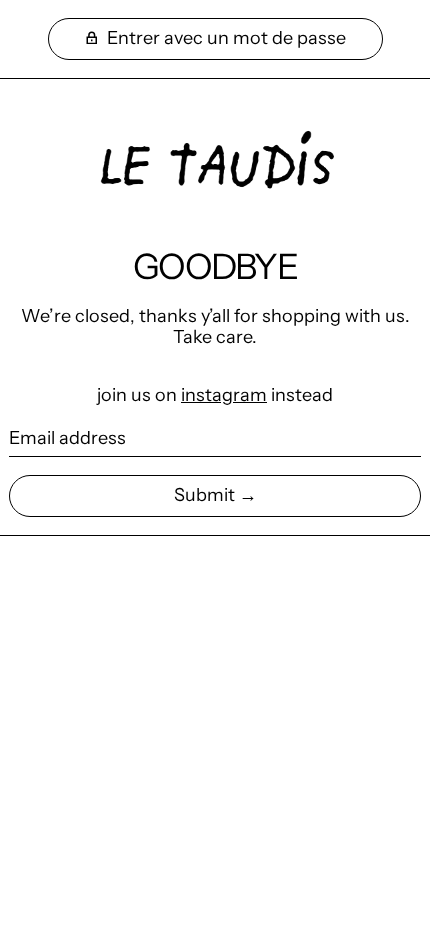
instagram (224, 395)
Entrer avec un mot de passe (224, 38)
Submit (204, 495)
